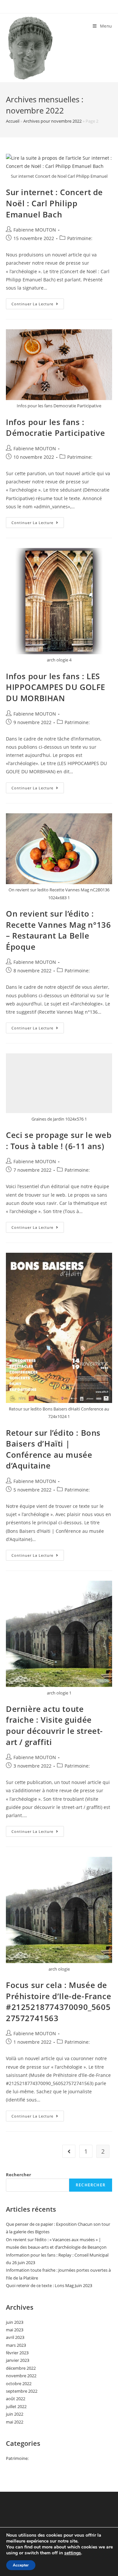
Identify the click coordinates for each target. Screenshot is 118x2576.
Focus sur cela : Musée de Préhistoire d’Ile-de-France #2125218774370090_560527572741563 (59, 2001)
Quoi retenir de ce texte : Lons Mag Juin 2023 (49, 2285)
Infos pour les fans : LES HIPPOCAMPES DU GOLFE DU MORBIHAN (56, 687)
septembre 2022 (22, 2391)
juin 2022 (15, 2414)
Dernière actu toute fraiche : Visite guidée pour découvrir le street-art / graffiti (54, 1725)
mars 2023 (16, 2345)
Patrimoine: (80, 238)
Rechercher (19, 2175)
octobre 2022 (19, 2383)
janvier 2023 (18, 2360)
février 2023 (17, 2353)
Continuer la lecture (38, 305)
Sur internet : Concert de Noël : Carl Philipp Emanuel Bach (54, 203)
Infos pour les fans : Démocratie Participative (55, 427)
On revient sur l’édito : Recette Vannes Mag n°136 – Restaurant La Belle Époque (58, 930)
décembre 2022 (21, 2368)
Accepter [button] (21, 2565)
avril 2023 (15, 2337)
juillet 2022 (16, 2406)
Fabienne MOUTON (35, 230)
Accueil (13, 121)
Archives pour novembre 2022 (52, 121)
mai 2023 (15, 2330)
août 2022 (16, 2399)
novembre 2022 (21, 2376)
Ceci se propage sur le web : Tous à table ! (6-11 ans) (59, 1140)
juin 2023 (15, 2322)
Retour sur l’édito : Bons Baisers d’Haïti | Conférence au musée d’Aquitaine (53, 1449)
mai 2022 (15, 2422)
